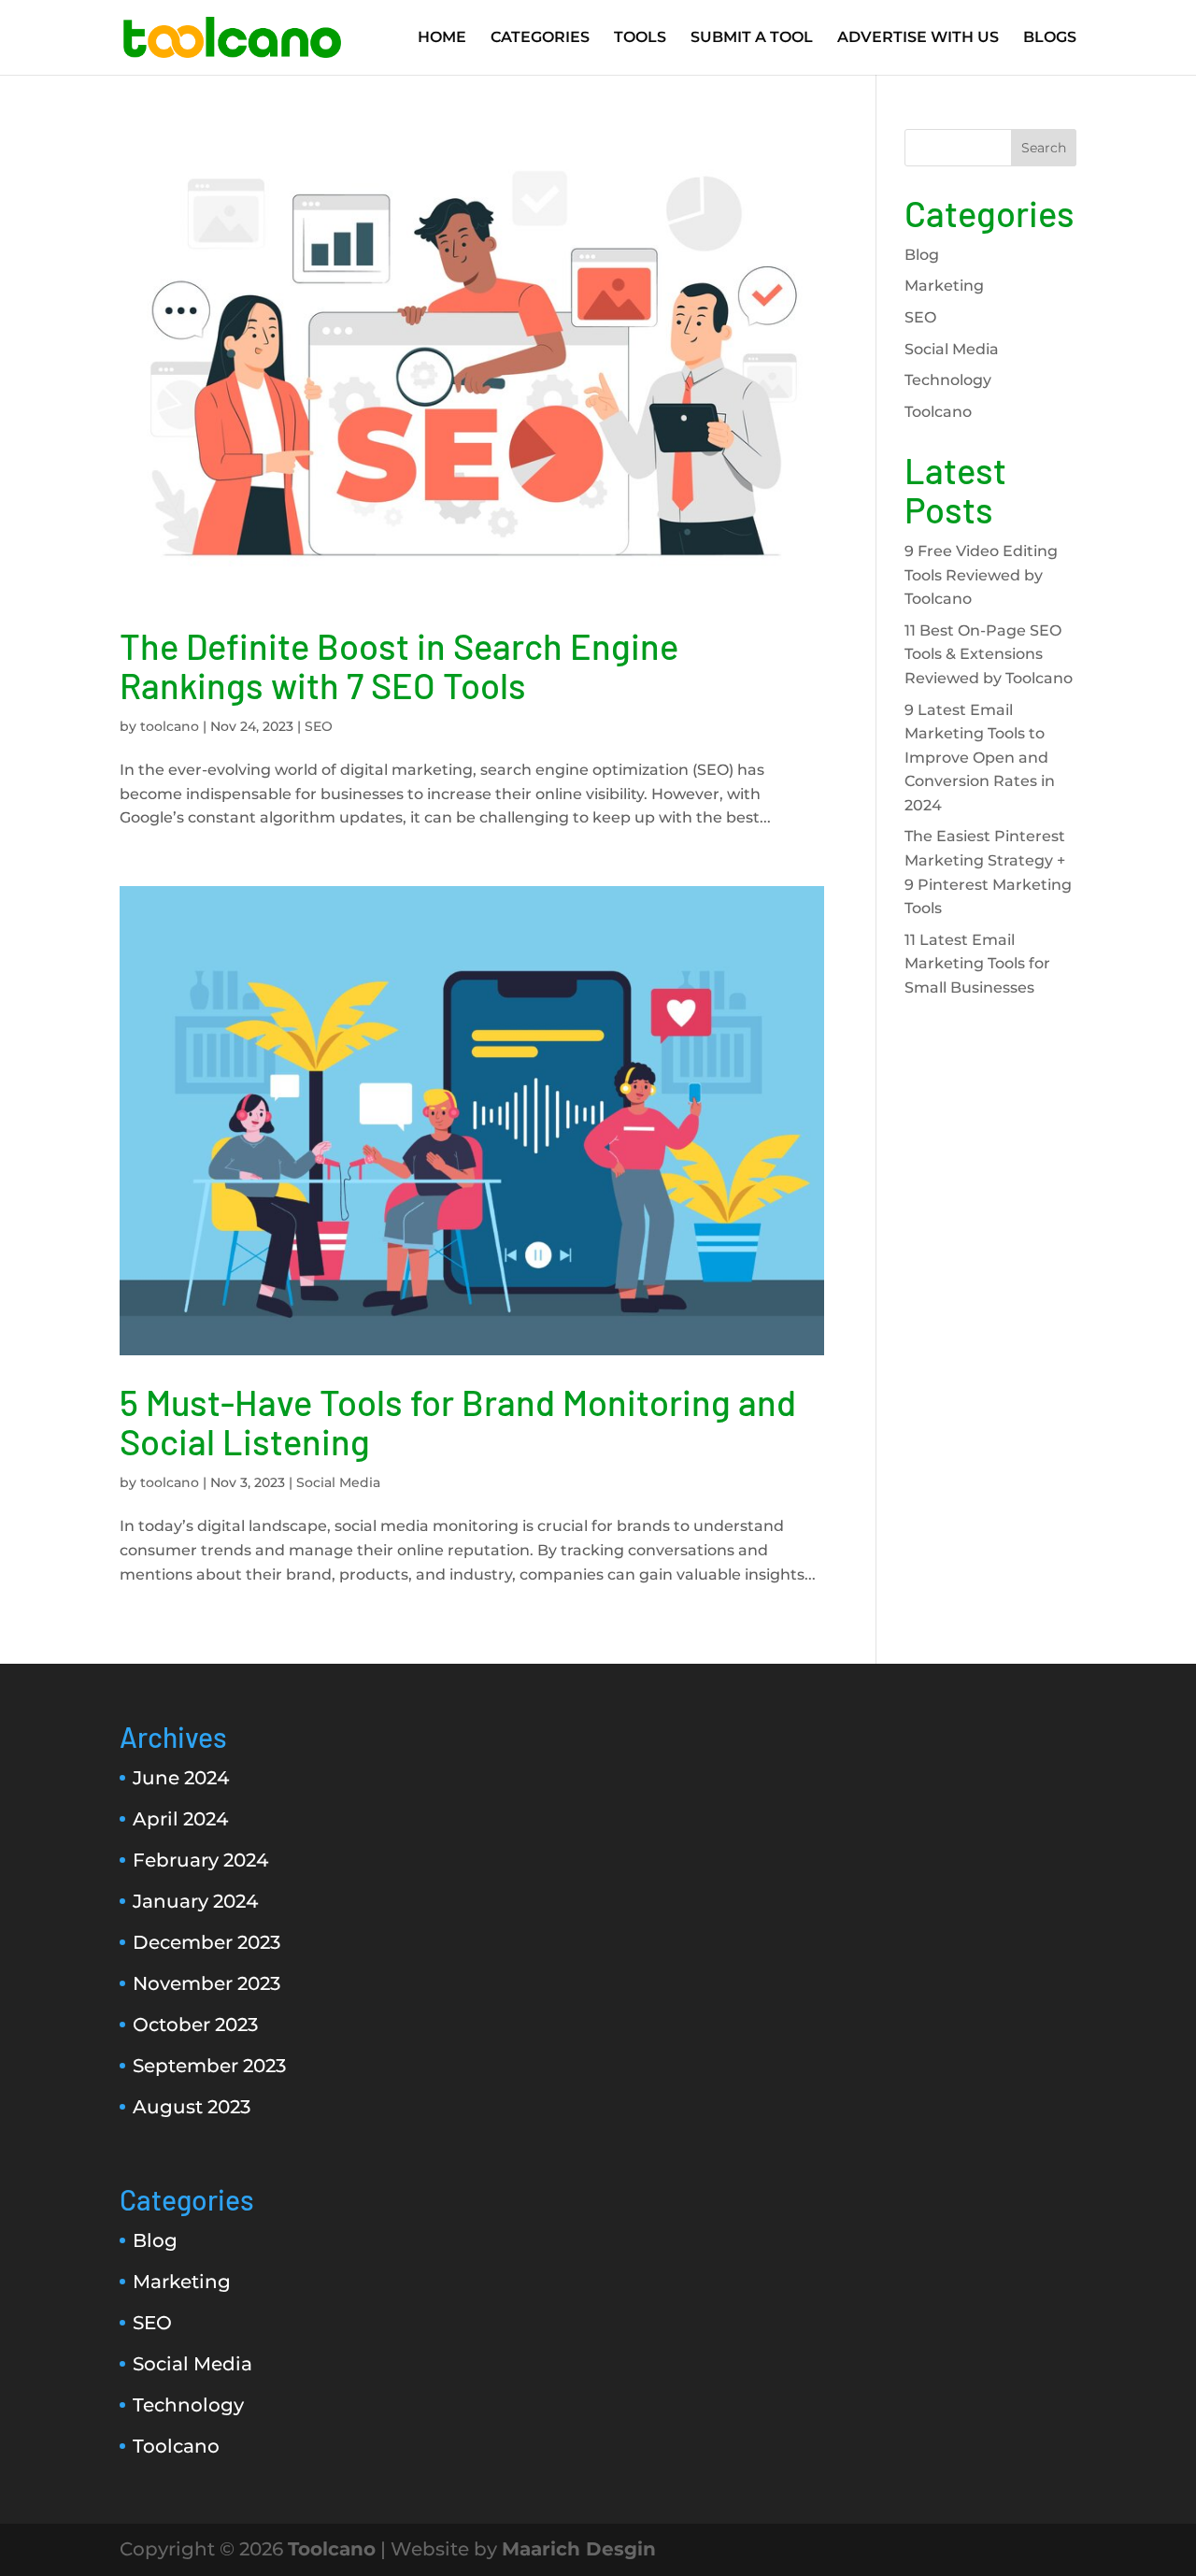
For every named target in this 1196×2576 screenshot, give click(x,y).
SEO (319, 726)
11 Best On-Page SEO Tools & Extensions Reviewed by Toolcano (989, 654)
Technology (948, 380)
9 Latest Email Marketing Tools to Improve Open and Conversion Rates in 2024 (980, 758)
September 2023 (209, 2066)
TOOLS (640, 38)
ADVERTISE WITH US (918, 38)
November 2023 (206, 1983)
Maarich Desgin (579, 2549)
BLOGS (1050, 38)
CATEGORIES (540, 38)
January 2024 (195, 1901)
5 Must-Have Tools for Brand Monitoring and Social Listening (458, 1422)
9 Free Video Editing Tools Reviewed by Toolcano (981, 575)
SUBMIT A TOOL (752, 38)
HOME (442, 38)
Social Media (338, 1482)
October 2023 (195, 2025)
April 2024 (180, 1819)
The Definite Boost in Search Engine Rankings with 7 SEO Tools (399, 665)
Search (1044, 148)
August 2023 (192, 2107)
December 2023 (206, 1942)
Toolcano (938, 412)
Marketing (944, 286)
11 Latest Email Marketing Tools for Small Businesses (977, 964)
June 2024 (181, 1778)
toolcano (170, 726)
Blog (922, 255)
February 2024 (200, 1860)
